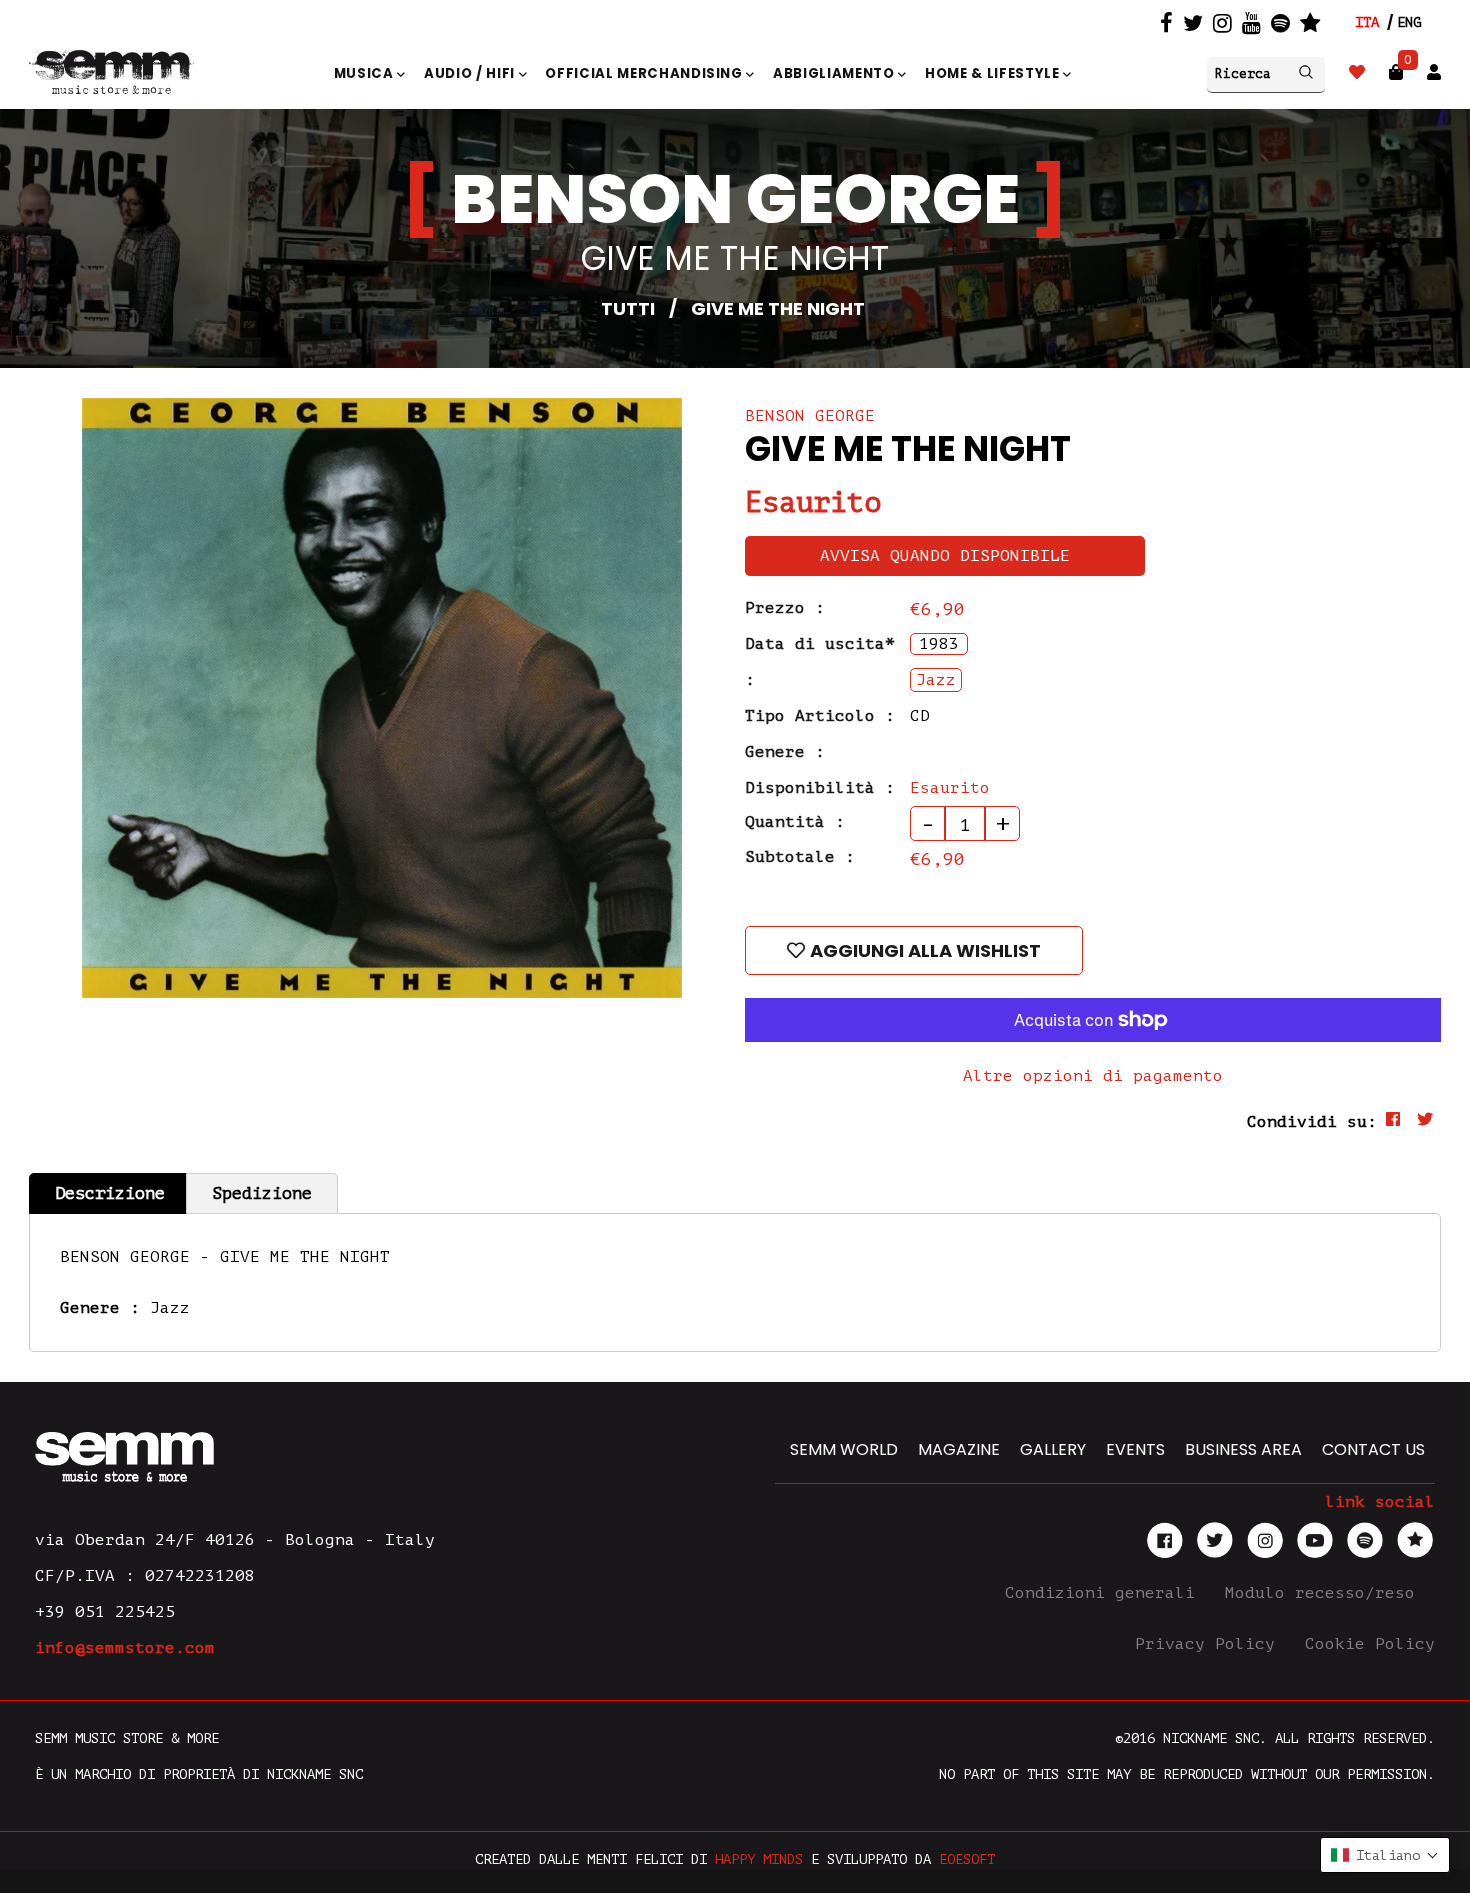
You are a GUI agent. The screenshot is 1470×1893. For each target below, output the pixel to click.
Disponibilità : (820, 788)
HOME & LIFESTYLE (994, 73)
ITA (1367, 22)
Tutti (628, 308)
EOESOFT (967, 1859)
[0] (1396, 72)
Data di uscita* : (820, 662)
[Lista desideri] (1357, 72)
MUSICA (366, 73)
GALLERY (1053, 1449)
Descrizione (110, 1193)
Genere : (785, 752)
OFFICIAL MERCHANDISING (645, 73)
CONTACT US (1373, 1449)
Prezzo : (785, 608)
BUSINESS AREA (1243, 1449)
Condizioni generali (1105, 1593)
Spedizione (262, 1193)
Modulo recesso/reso (1325, 1593)
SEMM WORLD (844, 1449)
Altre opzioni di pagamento (1093, 1076)
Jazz (170, 1308)
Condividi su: (1312, 1122)
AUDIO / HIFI (471, 73)
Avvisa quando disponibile (945, 556)
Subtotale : (800, 857)
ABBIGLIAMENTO (835, 73)
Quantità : (795, 822)
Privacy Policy (1210, 1644)
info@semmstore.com (125, 1648)
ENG (1409, 22)
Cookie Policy (1370, 1644)
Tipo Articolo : (820, 716)
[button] (1385, 1855)
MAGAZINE (959, 1449)
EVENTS (1135, 1449)
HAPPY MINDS (759, 1859)
